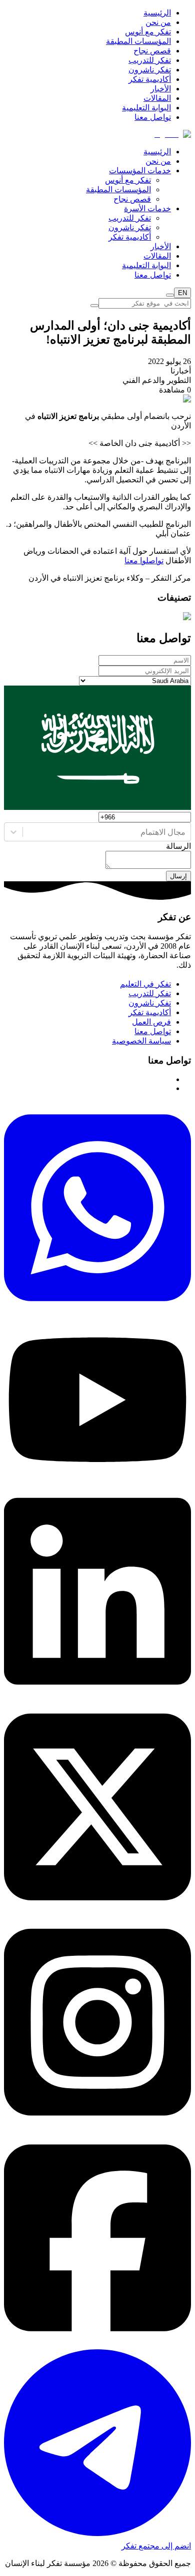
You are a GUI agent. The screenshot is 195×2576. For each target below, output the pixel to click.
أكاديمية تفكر (150, 79)
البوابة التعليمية (146, 108)
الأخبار (161, 89)
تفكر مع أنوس (148, 32)
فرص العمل (151, 1022)
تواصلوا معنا (144, 560)
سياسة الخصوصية (141, 1041)
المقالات (157, 98)
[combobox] (184, 832)
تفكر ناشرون (150, 70)
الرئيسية (157, 13)
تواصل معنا (153, 117)
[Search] (170, 295)
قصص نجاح (152, 51)
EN (182, 293)
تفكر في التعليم (145, 984)
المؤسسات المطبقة (138, 41)
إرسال (178, 876)
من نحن (158, 22)
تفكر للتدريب (150, 60)
